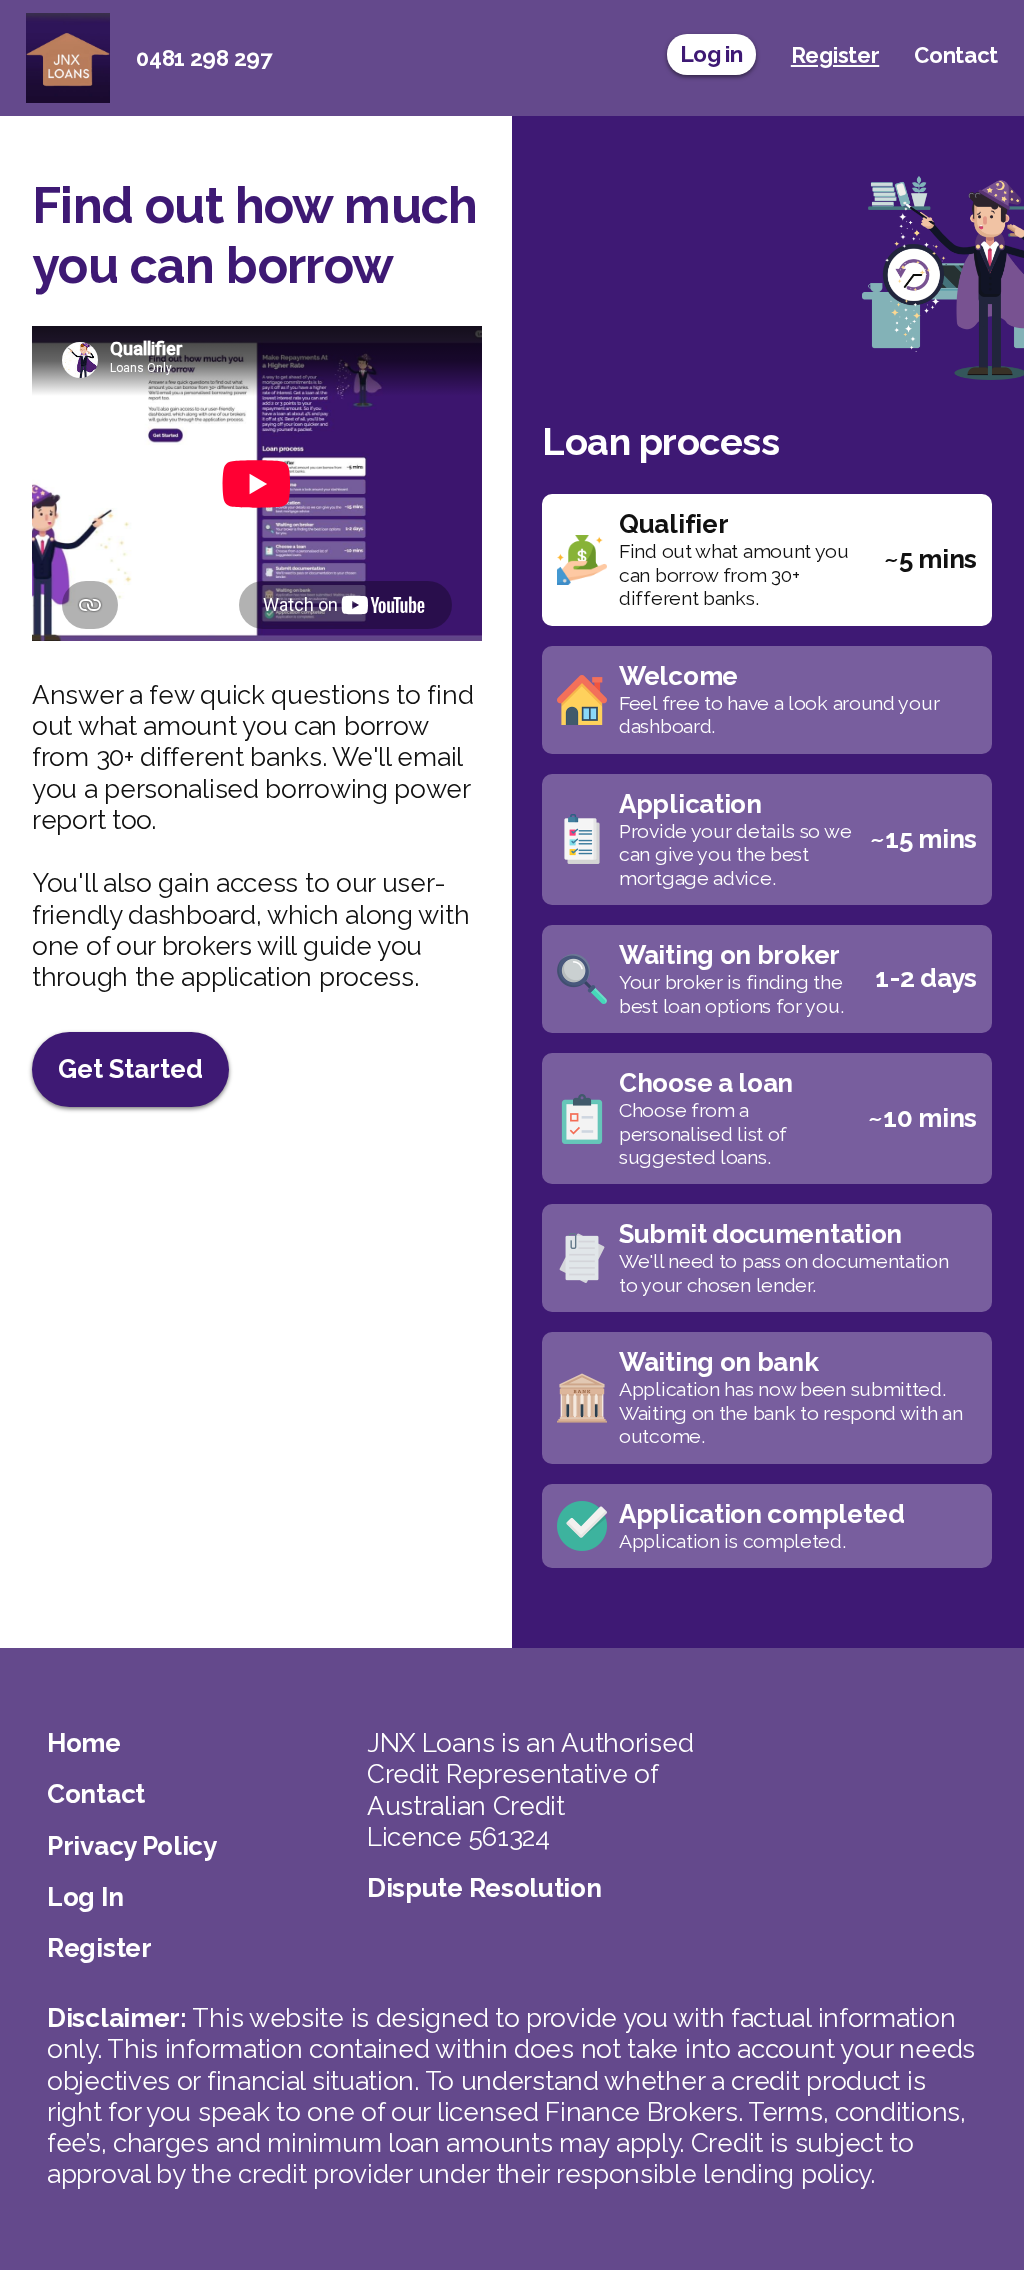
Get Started (130, 1069)
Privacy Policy (132, 1846)
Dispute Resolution (484, 1888)
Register (99, 1948)
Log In (85, 1897)
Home (84, 1743)
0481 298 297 (203, 58)
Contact (96, 1794)
